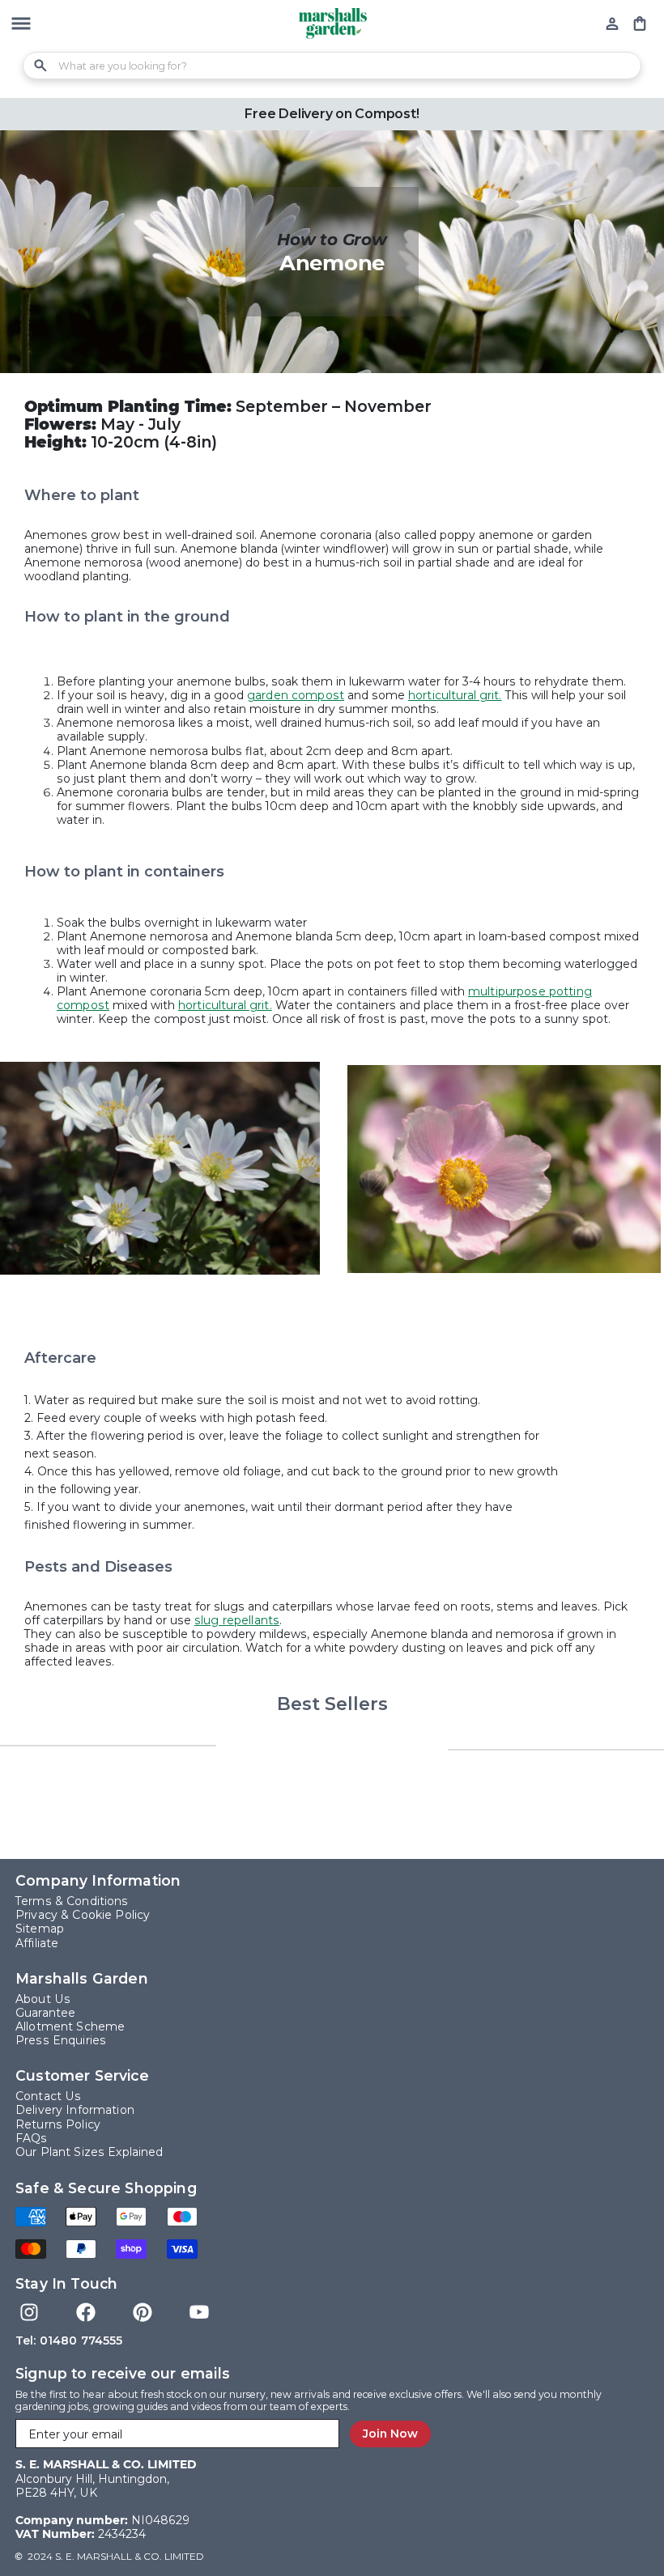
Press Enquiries (61, 2041)
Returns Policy (58, 2125)
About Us (43, 1999)
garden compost (296, 695)
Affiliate (37, 1944)
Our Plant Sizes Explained (89, 2152)
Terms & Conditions (72, 1901)
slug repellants (237, 1620)
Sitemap (40, 1929)
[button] (21, 25)
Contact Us (48, 2096)
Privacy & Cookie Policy (83, 1915)
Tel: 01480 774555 (69, 2340)
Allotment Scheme (70, 2027)
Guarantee (45, 2013)
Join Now (390, 2434)
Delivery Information (75, 2110)
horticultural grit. (455, 695)
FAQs (32, 2139)
